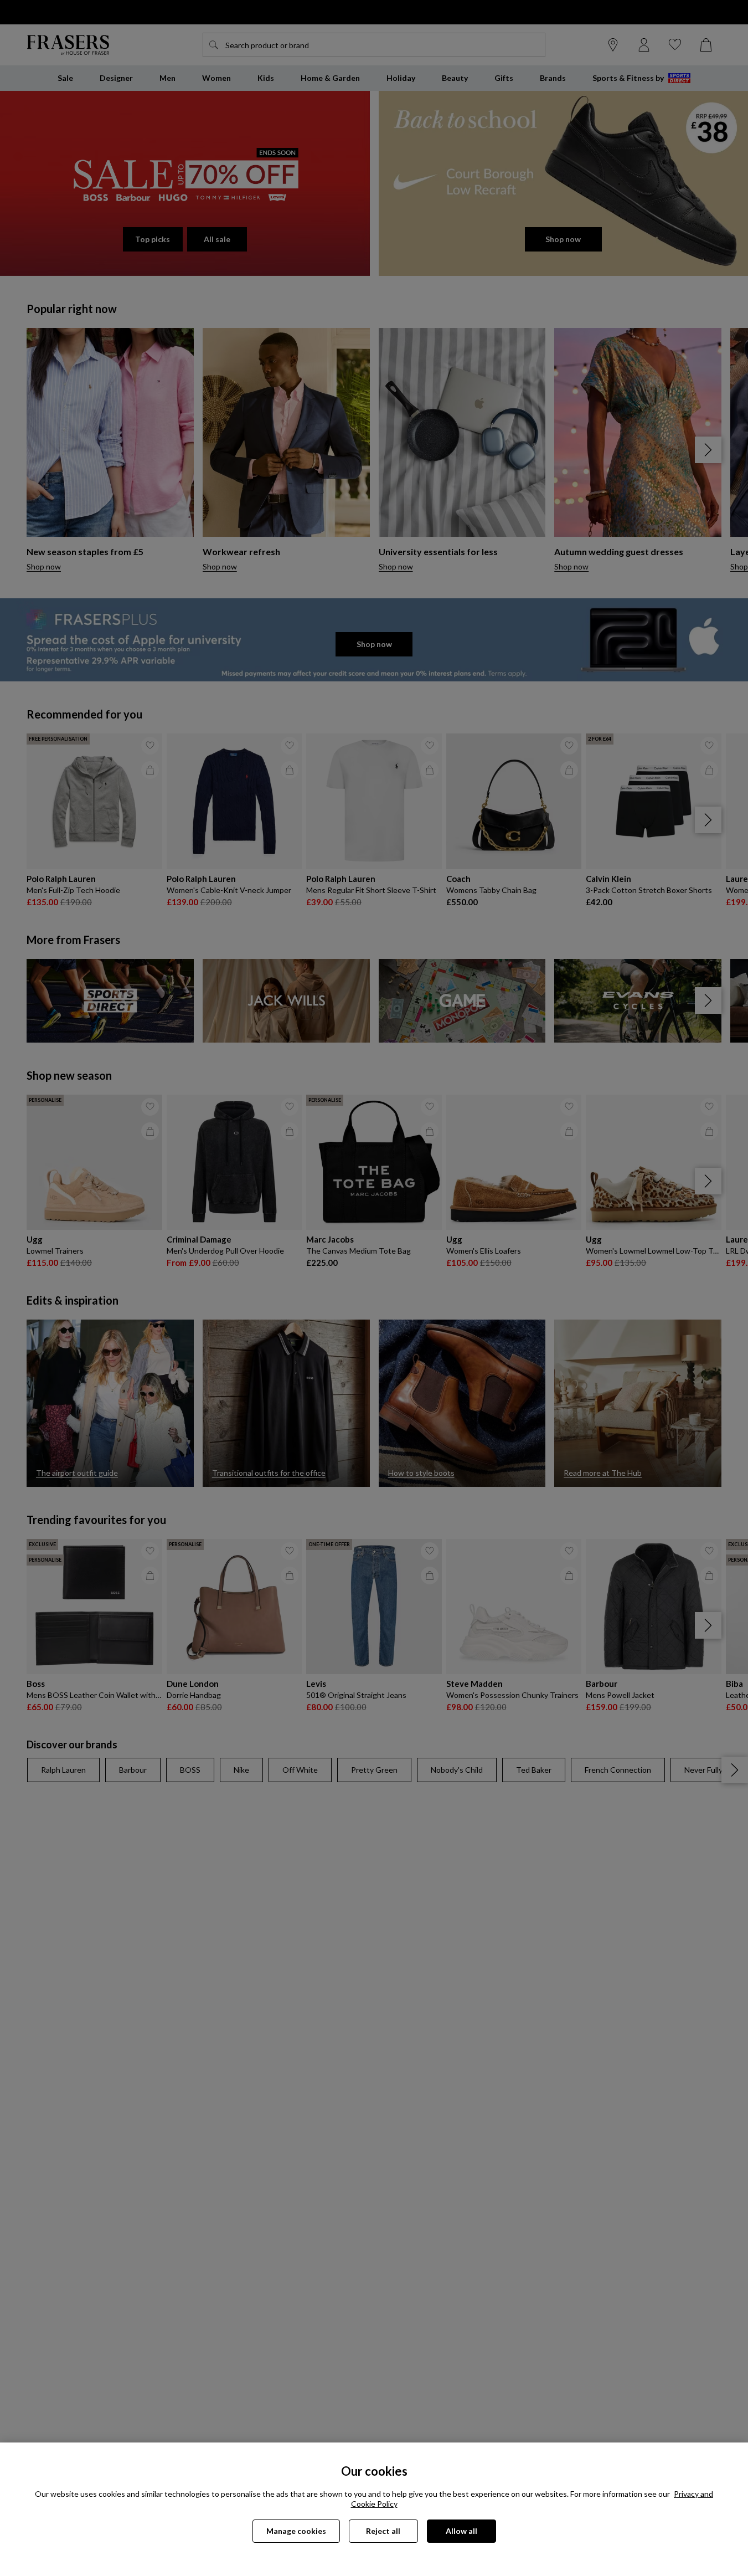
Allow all (461, 2531)
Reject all (383, 2531)
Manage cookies (296, 2531)
